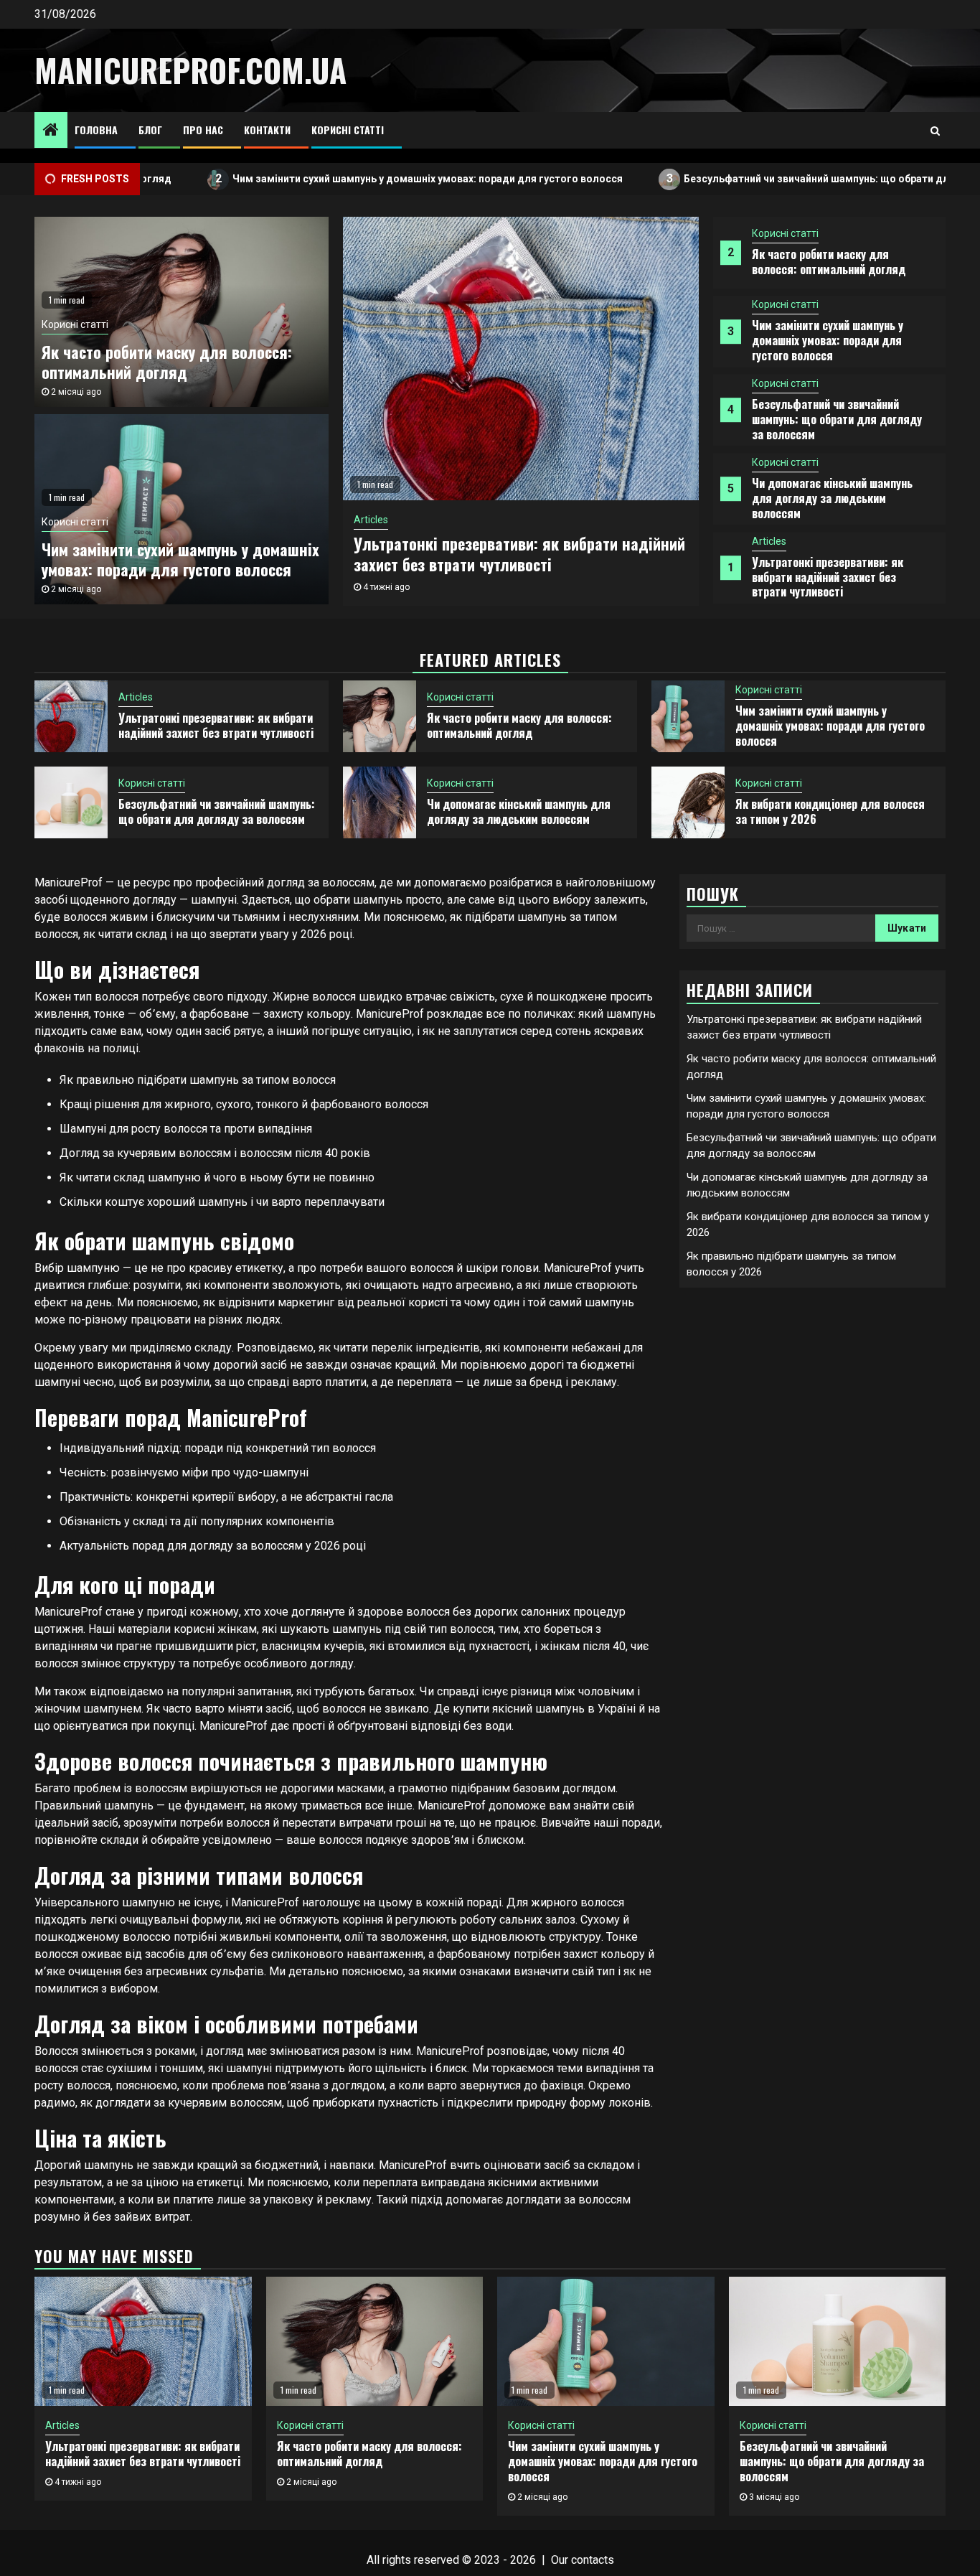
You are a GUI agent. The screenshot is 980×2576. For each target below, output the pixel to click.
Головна (96, 130)
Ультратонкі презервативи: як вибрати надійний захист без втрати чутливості (828, 577)
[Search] (935, 131)
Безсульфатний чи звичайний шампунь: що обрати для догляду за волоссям (837, 419)
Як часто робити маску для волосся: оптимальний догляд (829, 262)
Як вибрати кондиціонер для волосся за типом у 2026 (830, 811)
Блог (150, 130)
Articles (769, 541)
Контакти (267, 130)
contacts (593, 2560)
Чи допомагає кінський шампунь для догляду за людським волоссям (832, 498)
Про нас (203, 130)
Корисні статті (348, 130)
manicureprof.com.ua (190, 70)
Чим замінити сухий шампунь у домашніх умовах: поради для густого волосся (347, 178)
